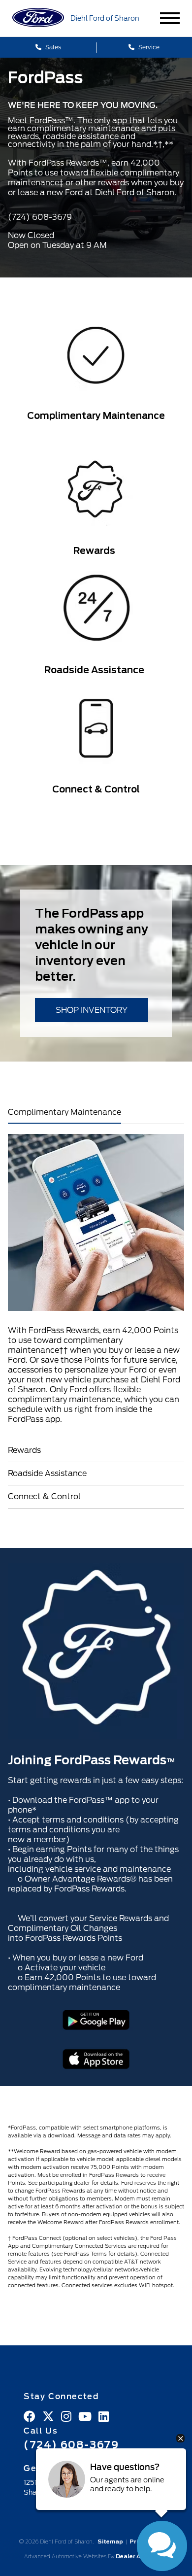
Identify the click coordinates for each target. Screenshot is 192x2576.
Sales (52, 47)
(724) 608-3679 (71, 2445)
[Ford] (38, 18)
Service (148, 47)
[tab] (96, 1112)
